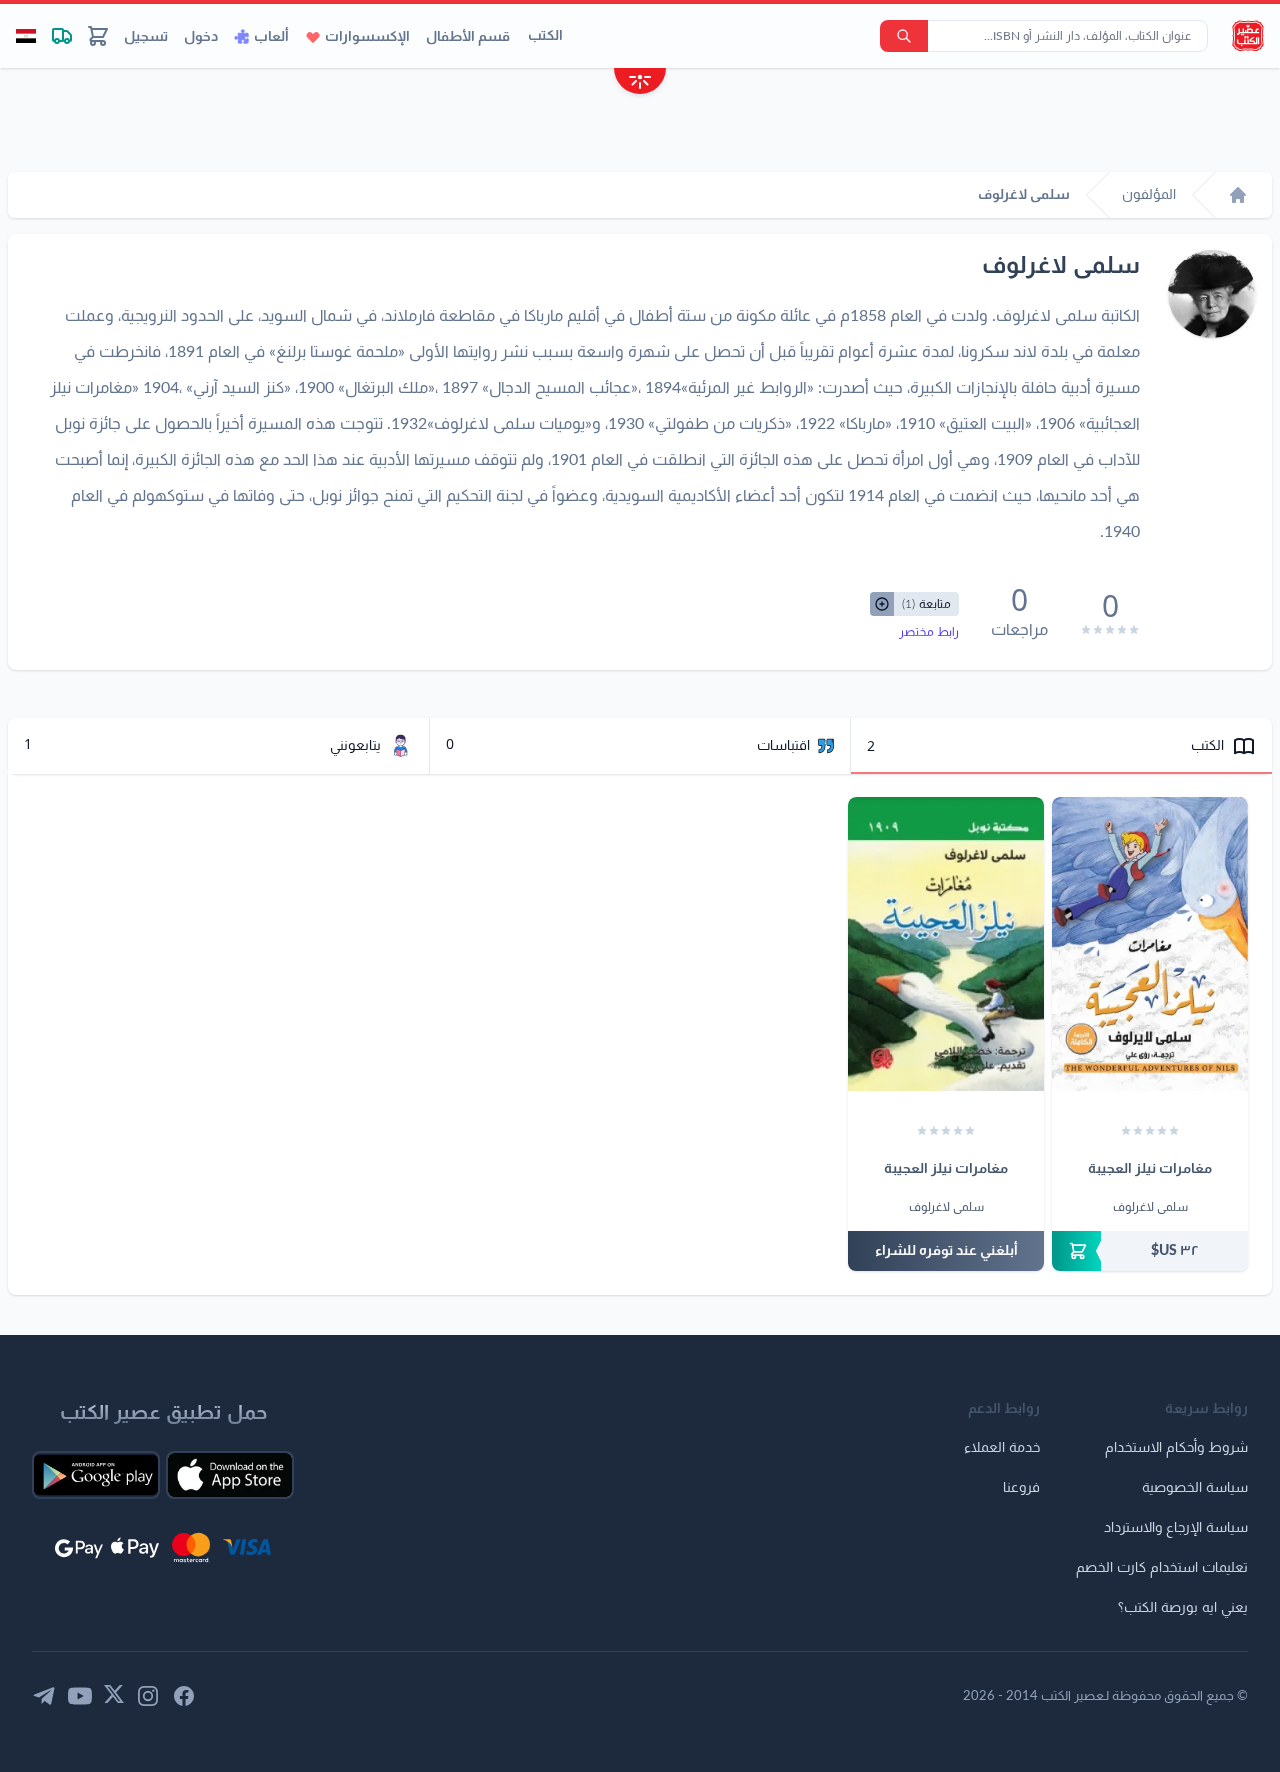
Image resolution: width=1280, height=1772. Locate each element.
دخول (201, 37)
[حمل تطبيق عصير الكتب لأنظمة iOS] (230, 1475)
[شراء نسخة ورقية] (1150, 1251)
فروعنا (1021, 1488)
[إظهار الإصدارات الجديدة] (640, 83)
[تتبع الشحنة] (62, 36)
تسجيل (146, 37)
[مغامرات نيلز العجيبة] (1150, 944)
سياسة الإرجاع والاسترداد (1176, 1528)
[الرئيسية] (1238, 195)
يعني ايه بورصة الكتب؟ (1183, 1608)
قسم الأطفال (468, 37)
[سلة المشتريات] (98, 36)
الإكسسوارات (367, 37)
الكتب (545, 36)
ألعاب (271, 37)
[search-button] (904, 36)
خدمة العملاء (1002, 1448)
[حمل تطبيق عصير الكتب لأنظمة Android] (96, 1475)
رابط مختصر (929, 632)
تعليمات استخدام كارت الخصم (1162, 1568)
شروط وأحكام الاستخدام (1176, 1448)
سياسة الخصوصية (1195, 1488)
